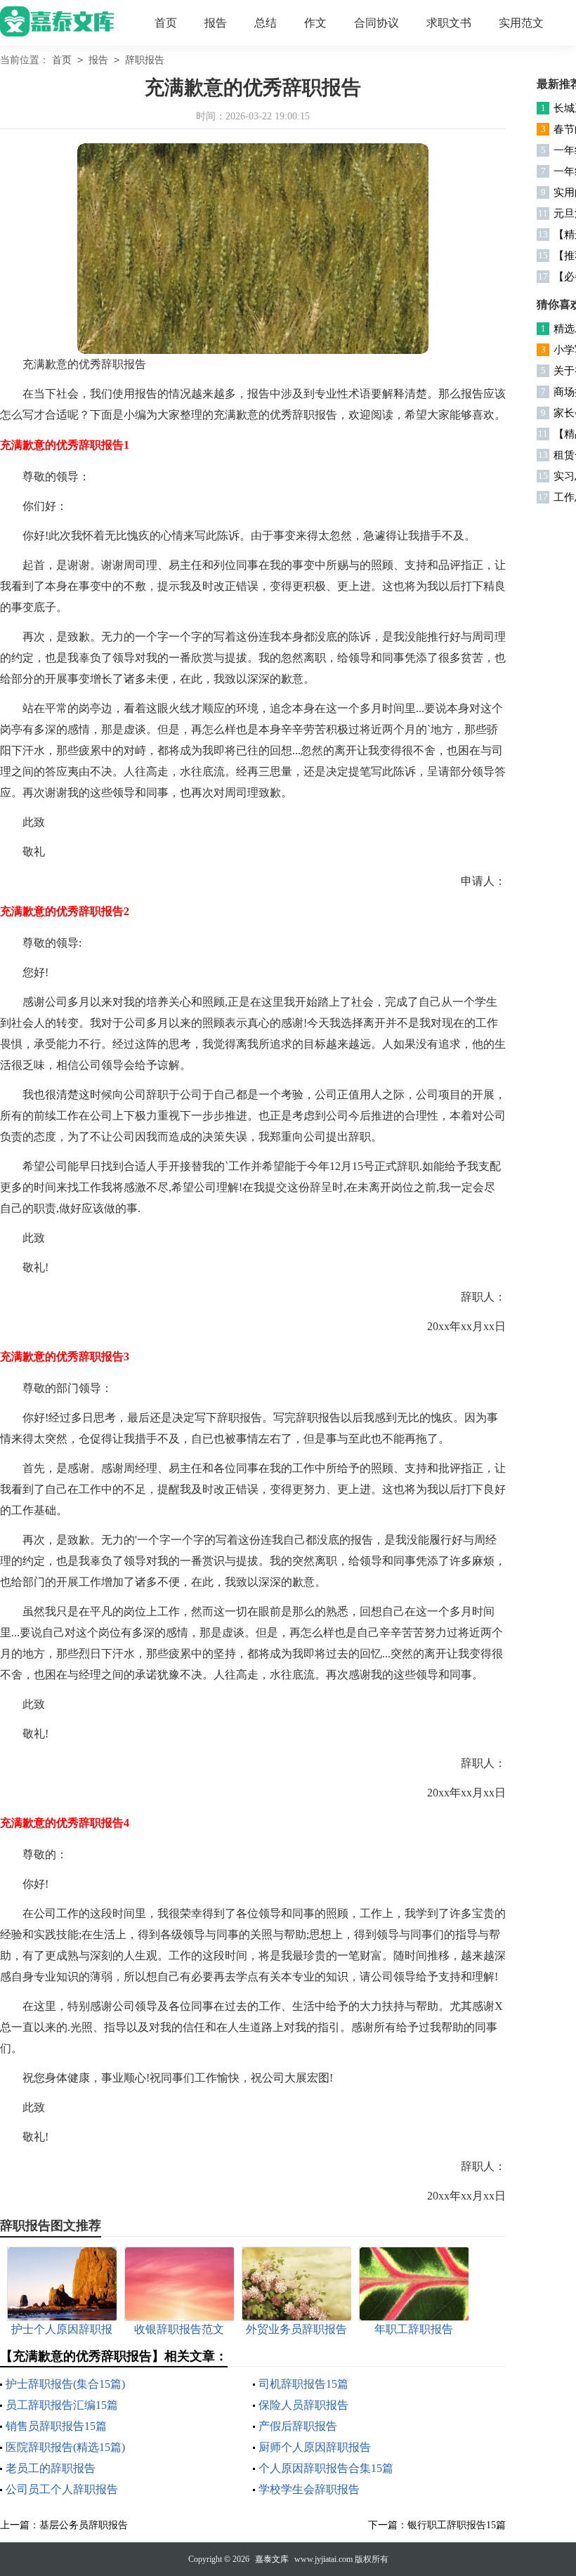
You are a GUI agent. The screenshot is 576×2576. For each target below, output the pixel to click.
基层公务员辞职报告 (84, 2525)
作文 (315, 23)
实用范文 (521, 23)
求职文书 (449, 23)
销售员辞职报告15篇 (56, 2426)
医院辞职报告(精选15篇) (65, 2447)
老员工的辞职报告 (51, 2468)
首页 (166, 23)
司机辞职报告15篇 (303, 2384)
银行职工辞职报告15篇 (457, 2525)
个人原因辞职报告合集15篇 (326, 2468)
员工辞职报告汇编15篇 (62, 2405)
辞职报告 (145, 60)
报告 (216, 23)
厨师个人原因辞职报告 (315, 2447)
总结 (266, 23)
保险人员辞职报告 (303, 2405)
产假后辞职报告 (298, 2426)
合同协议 (377, 23)
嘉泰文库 (272, 2559)
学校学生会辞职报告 (309, 2489)
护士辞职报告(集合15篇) (65, 2384)
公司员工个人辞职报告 (62, 2489)
